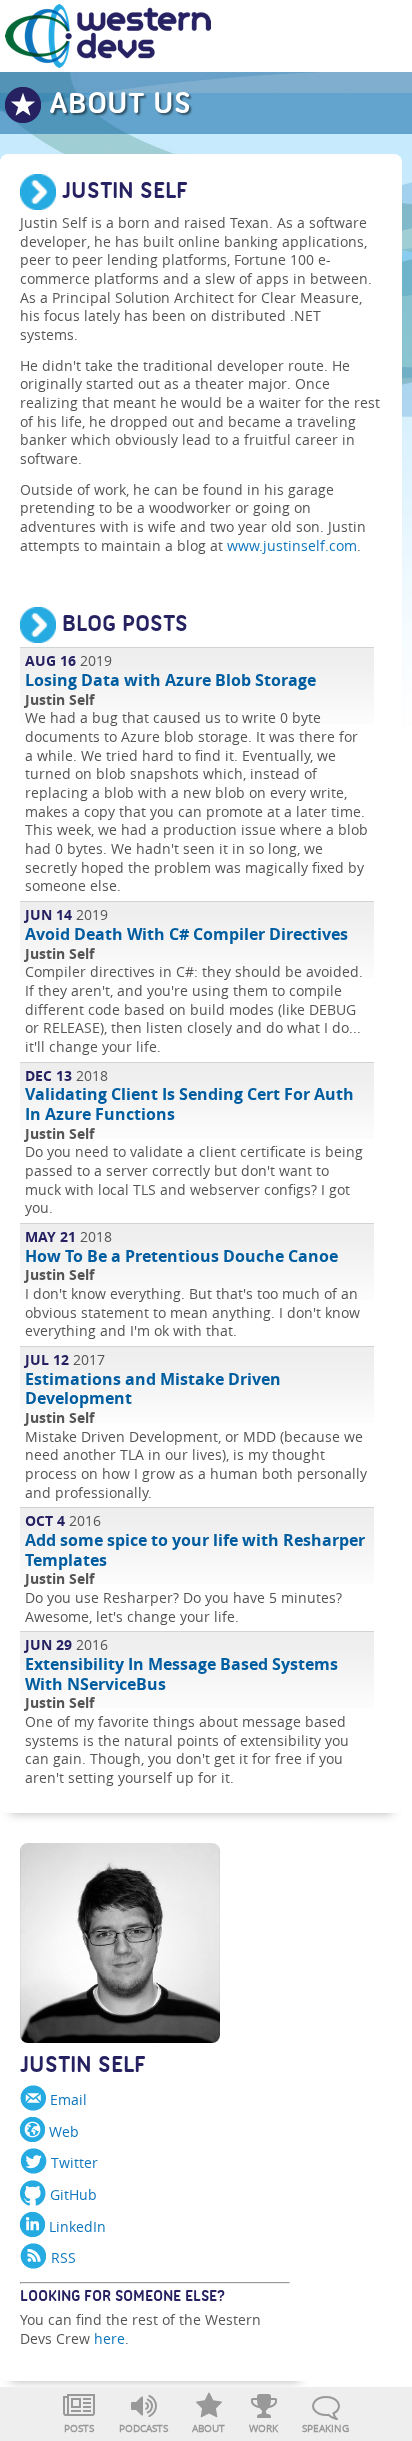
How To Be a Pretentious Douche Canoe (181, 1256)
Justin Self (83, 2069)
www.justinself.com (292, 545)
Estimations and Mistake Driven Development (153, 1389)
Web (62, 2131)
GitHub (71, 2194)
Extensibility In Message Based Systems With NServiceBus (181, 1674)
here (109, 2338)
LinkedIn (75, 2226)
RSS (61, 2257)
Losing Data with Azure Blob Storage (170, 680)
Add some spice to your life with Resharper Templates (195, 1550)
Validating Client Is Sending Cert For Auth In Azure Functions (189, 1104)
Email (66, 2099)
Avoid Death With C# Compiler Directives (186, 934)
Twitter (72, 2162)
